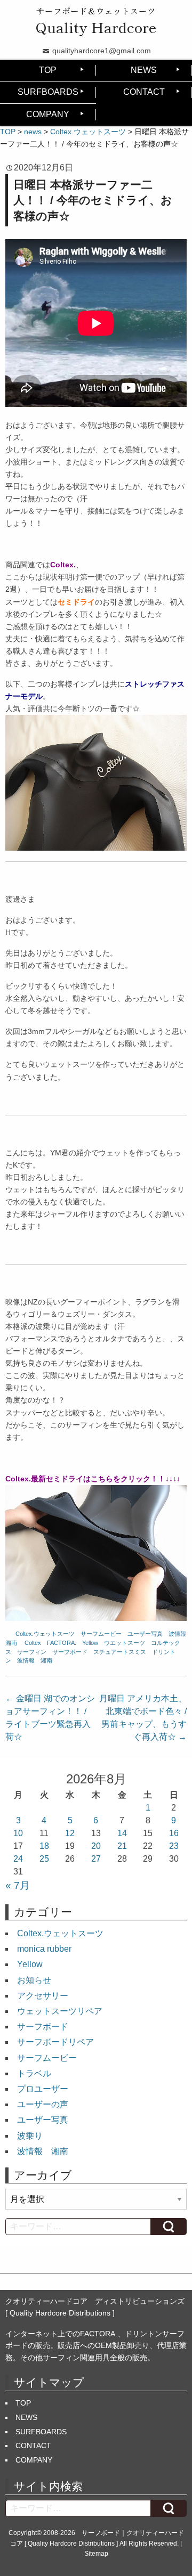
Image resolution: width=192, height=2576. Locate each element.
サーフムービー (101, 1634)
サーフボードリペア (55, 2042)
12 (70, 1833)
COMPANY (48, 114)
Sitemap (96, 2554)
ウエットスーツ (125, 1643)
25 (44, 1859)
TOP (48, 70)
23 (174, 1846)
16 (174, 1833)
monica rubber (44, 1949)
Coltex (33, 1643)
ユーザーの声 (43, 2104)
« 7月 (18, 1885)
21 (122, 1846)
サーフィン (32, 1652)
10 (18, 1833)
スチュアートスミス (120, 1652)
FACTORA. (62, 1643)
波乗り (30, 2136)
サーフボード (70, 1652)
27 (96, 1859)
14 (122, 1833)
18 (44, 1846)
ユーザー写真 (145, 1634)
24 (18, 1859)
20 (96, 1846)
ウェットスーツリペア (60, 2011)
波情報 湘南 (35, 1660)
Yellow (90, 1643)
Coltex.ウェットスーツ (45, 1634)
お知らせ (34, 1980)
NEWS (144, 70)
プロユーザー (43, 2089)
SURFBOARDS (48, 92)
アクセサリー (43, 1996)
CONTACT (144, 92)
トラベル (34, 2073)
